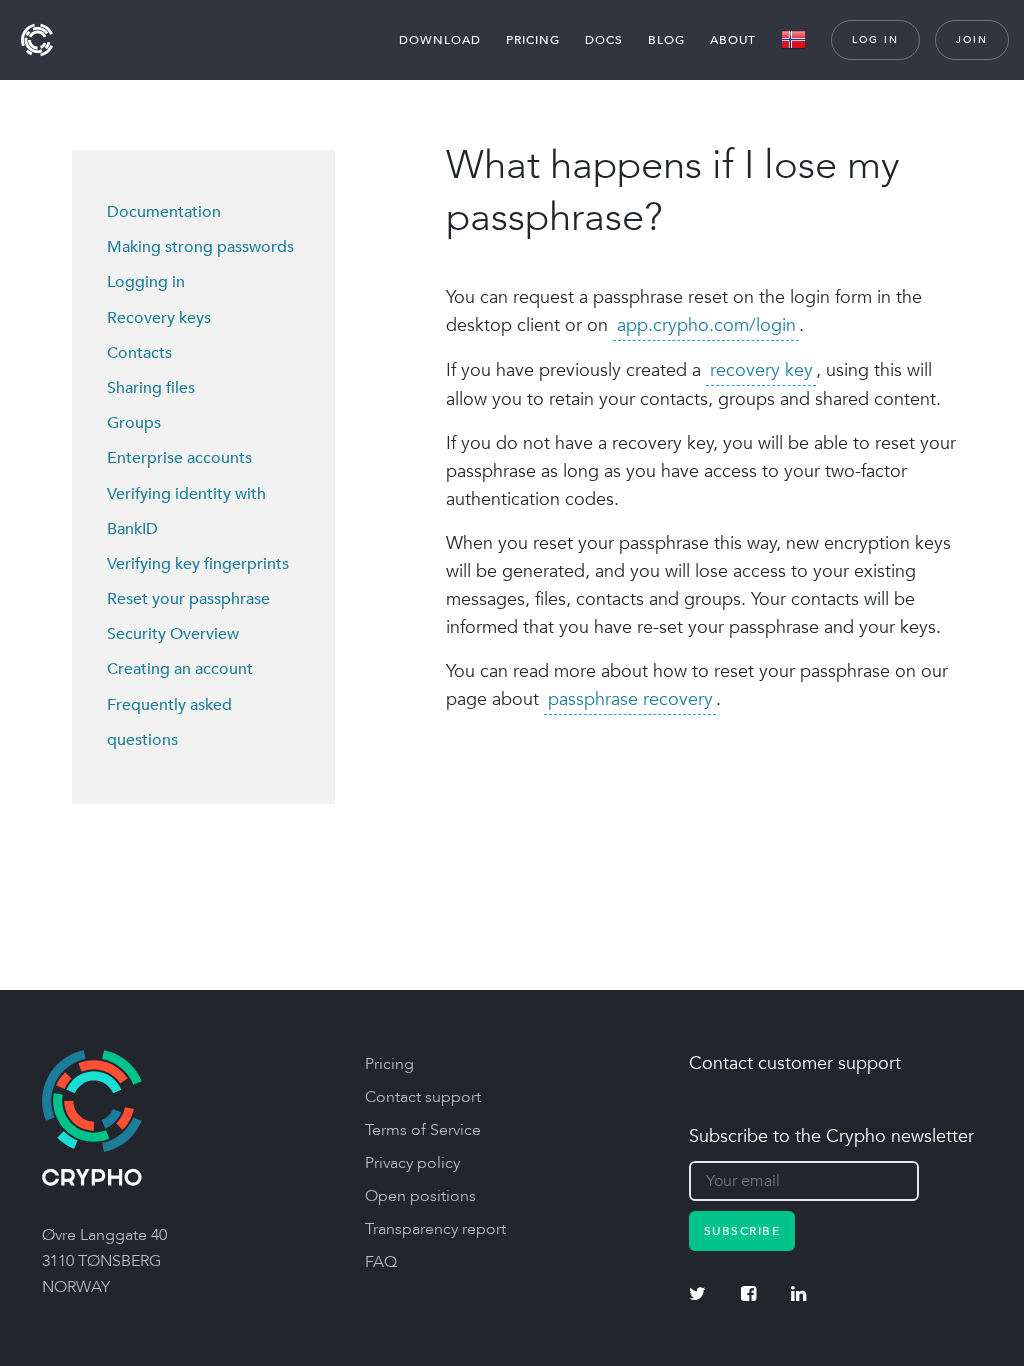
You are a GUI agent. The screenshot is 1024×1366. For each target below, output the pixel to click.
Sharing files (151, 388)
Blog (666, 40)
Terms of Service (423, 1130)
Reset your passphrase (188, 599)
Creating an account (180, 669)
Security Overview (173, 634)
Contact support (423, 1097)
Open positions (420, 1196)
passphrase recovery (630, 699)
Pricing (533, 40)
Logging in (146, 282)
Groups (134, 423)
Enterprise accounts (179, 458)
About (733, 40)
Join (972, 40)
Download (440, 40)
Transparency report (435, 1229)
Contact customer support (795, 1063)
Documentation (164, 212)
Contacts (139, 353)
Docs (604, 40)
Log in (875, 40)
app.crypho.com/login (706, 325)
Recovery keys (159, 318)
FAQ (381, 1262)
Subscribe (742, 1231)
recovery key (761, 370)
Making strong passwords (200, 247)
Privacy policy (412, 1163)
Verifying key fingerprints (198, 564)
